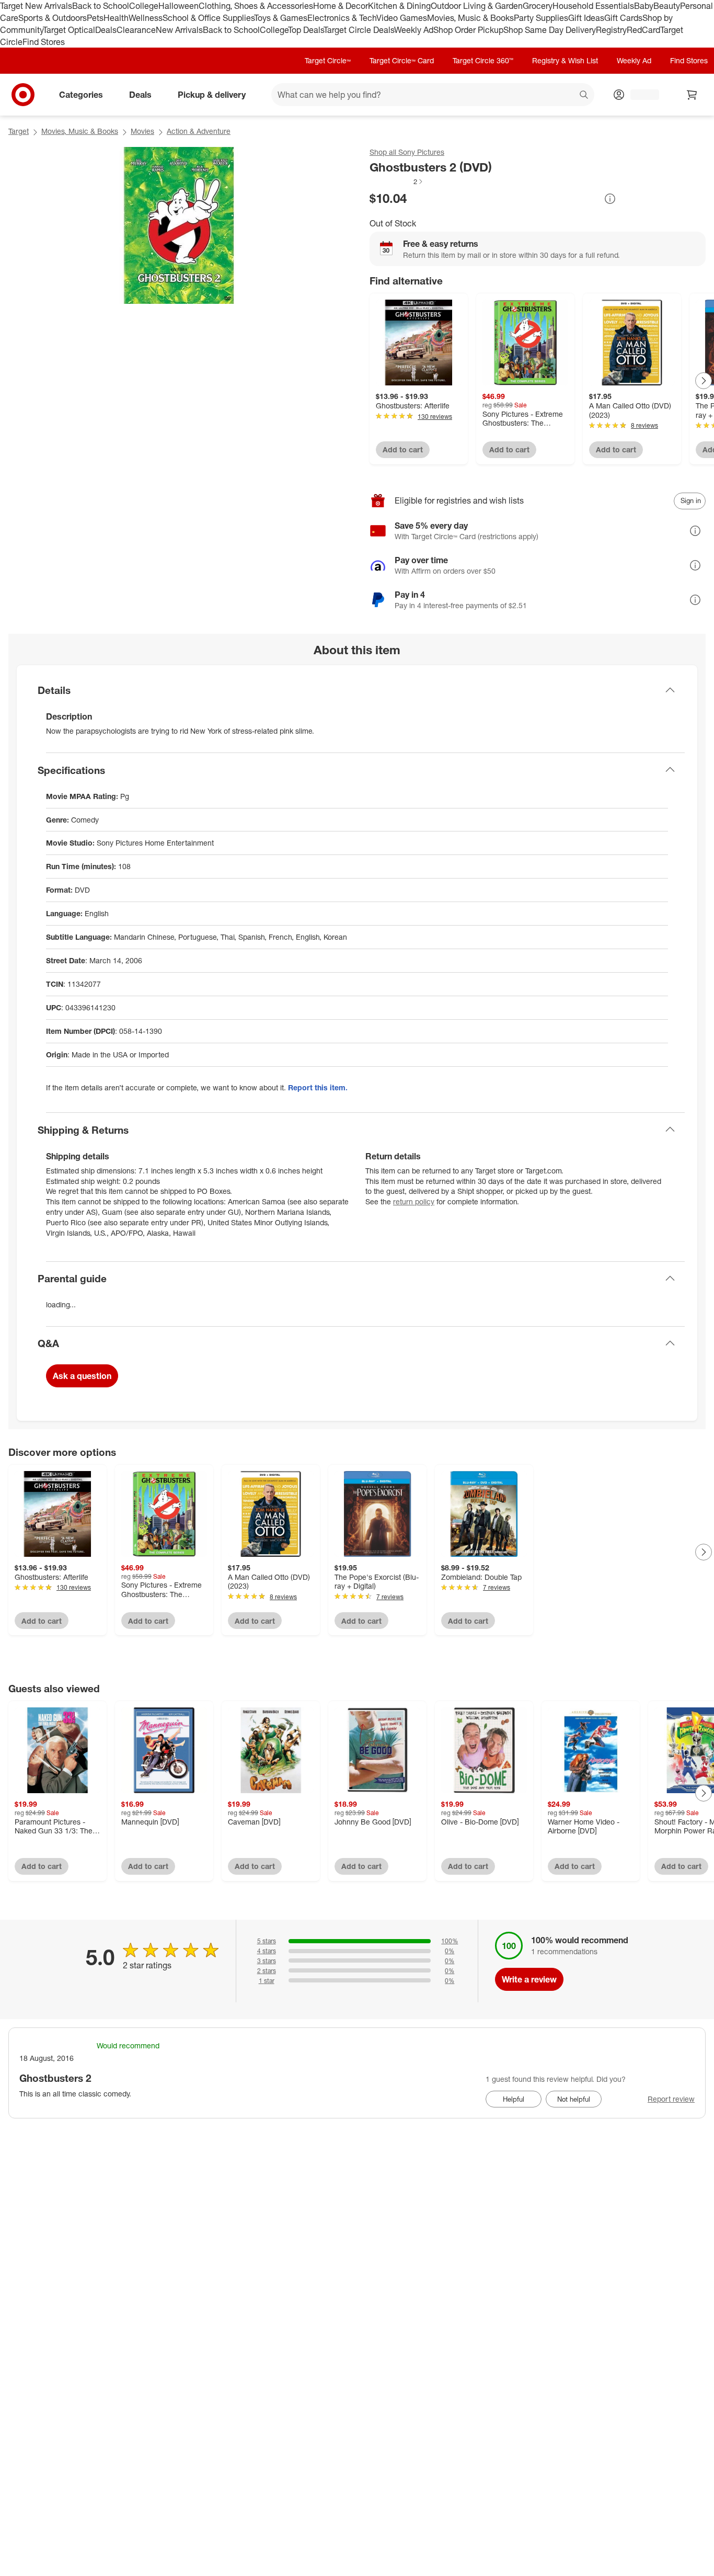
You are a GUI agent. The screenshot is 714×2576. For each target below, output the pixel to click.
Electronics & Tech (342, 18)
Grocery (538, 6)
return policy (414, 1201)
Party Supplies (541, 18)
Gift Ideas (586, 18)
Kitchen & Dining (399, 6)
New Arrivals (179, 30)
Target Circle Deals (359, 30)
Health (116, 18)
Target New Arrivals (36, 6)
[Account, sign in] (640, 95)
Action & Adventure (199, 131)
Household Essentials (593, 6)
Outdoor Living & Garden (477, 6)
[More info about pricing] (610, 199)
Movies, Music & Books (470, 18)
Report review (671, 2099)
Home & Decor (341, 6)
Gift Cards (623, 18)
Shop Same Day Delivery (550, 30)
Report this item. (318, 1087)
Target (19, 131)
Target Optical (69, 30)
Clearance (136, 30)
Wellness (146, 18)
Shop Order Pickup (468, 30)
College (144, 6)
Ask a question (82, 1376)
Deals (106, 30)
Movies (142, 131)
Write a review (529, 1979)
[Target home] (23, 95)
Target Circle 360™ (483, 60)
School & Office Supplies (208, 18)
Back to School (101, 6)
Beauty (667, 6)
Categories (81, 95)
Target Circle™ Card (402, 60)
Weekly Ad (414, 30)
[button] (397, 181)
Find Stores (44, 42)
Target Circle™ (328, 60)
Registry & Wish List (565, 60)
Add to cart (403, 449)
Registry (611, 30)
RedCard (643, 30)
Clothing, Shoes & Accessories (256, 6)
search (584, 96)
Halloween (179, 6)
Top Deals (306, 30)
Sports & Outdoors (53, 18)
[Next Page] (704, 381)
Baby (644, 6)
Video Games (402, 18)
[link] (397, 181)
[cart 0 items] (692, 95)
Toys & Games (281, 18)
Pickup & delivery (212, 95)
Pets (95, 18)
